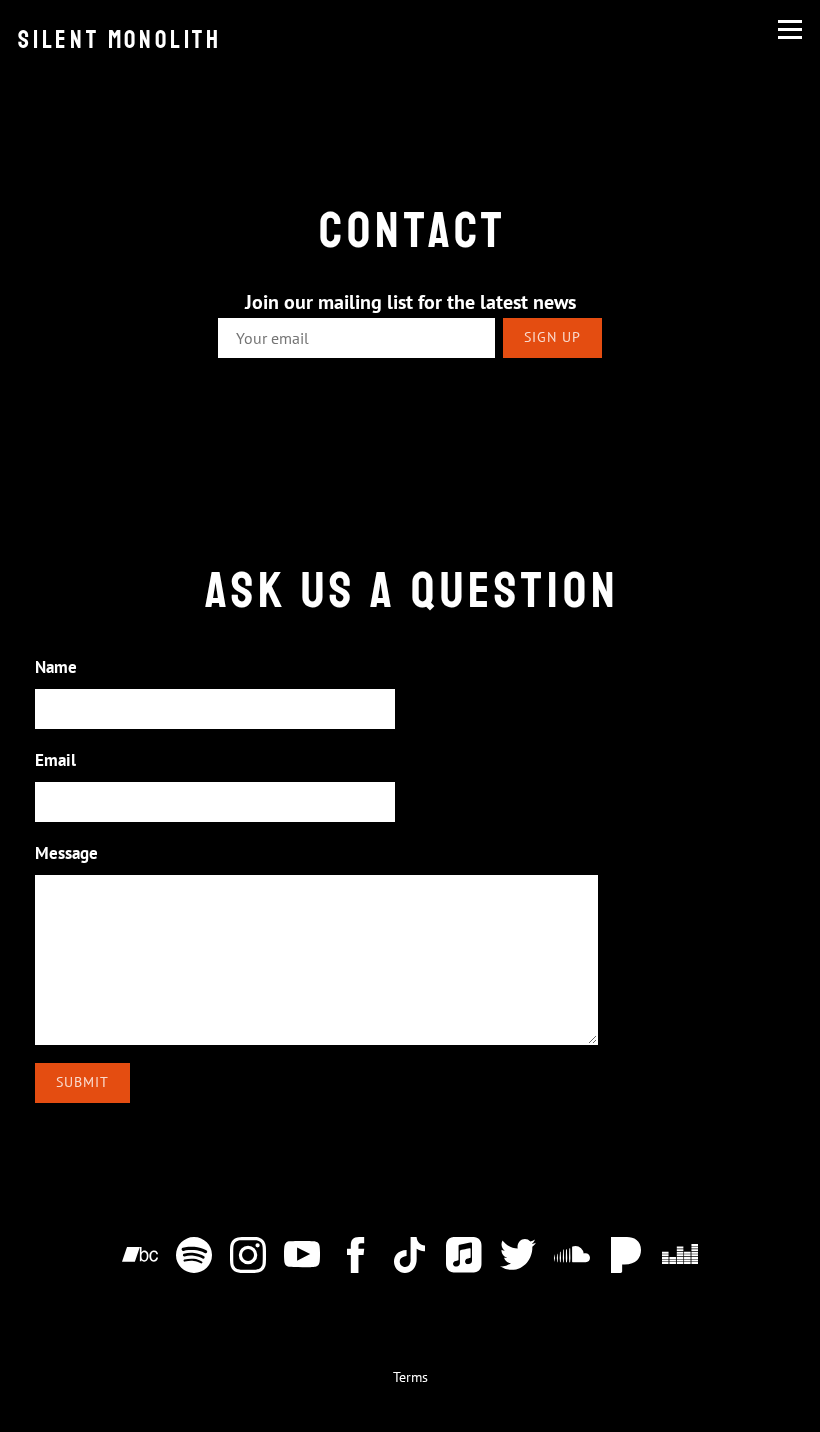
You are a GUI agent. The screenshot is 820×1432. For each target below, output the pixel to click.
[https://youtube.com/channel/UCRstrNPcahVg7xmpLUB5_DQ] (302, 1259)
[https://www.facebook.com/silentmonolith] (356, 1259)
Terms (410, 1377)
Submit (82, 1082)
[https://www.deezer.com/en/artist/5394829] (680, 1259)
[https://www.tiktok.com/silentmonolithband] (410, 1259)
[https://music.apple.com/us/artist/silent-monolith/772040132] (464, 1259)
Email (55, 760)
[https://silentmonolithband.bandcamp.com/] (140, 1259)
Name (56, 667)
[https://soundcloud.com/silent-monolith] (572, 1259)
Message (66, 853)
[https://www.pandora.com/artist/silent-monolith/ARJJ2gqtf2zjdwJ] (626, 1259)
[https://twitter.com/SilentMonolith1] (518, 1259)
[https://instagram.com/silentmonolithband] (248, 1259)
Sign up (552, 337)
